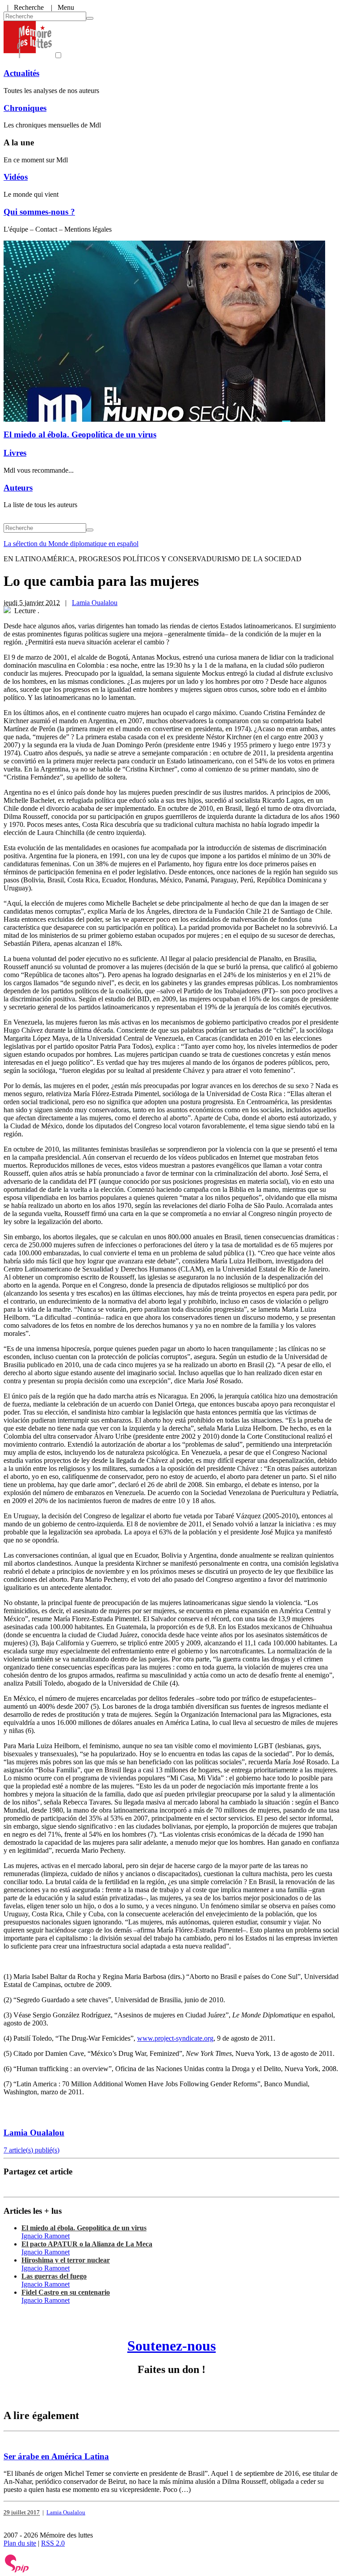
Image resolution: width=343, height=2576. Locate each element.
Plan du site (20, 2543)
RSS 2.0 (53, 2543)
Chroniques (25, 108)
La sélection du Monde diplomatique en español (71, 544)
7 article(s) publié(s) (31, 2150)
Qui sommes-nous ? (39, 212)
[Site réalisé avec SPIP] (17, 2570)
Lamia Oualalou (95, 603)
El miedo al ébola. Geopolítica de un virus (80, 434)
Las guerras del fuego (54, 2276)
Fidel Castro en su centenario (66, 2292)
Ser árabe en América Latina (56, 2456)
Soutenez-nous (171, 2346)
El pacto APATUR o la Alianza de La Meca (87, 2244)
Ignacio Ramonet (46, 2236)
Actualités (21, 73)
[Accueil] (28, 56)
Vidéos (16, 177)
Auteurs (18, 488)
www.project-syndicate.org (175, 2038)
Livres (15, 453)
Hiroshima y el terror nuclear (66, 2260)
